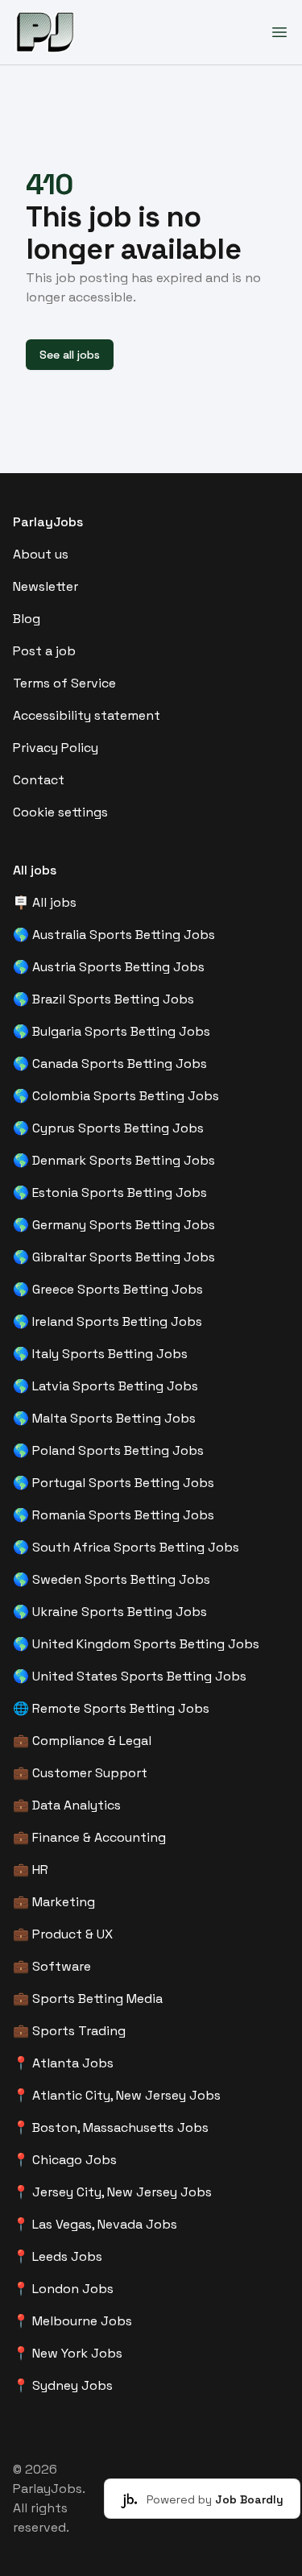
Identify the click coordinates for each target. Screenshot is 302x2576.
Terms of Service (64, 683)
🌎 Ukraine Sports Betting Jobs (110, 1612)
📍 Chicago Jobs (65, 2160)
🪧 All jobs (45, 902)
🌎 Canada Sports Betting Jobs (110, 1064)
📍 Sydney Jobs (63, 2385)
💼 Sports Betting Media (88, 1998)
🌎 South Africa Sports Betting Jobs (126, 1547)
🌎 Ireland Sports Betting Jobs (108, 1321)
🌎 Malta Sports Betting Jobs (104, 1418)
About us (41, 554)
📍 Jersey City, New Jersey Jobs (112, 2192)
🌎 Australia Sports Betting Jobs (114, 935)
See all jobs (70, 355)
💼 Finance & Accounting (89, 1837)
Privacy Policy (56, 748)
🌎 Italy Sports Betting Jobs (100, 1354)
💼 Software (52, 1966)
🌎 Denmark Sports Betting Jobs (114, 1160)
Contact (39, 780)
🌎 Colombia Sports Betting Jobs (116, 1096)
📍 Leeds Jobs (58, 2256)
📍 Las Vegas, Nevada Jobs (95, 2224)
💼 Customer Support (80, 1773)
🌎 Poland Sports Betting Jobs (108, 1450)
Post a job (44, 651)
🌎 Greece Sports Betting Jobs (108, 1289)
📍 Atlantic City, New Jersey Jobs (117, 2095)
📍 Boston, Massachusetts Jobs (111, 2127)
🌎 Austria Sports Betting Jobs (109, 967)
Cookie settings (60, 812)
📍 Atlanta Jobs (63, 2063)
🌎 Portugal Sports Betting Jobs (114, 1483)
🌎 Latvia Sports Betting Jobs (105, 1386)
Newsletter (46, 586)
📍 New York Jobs (68, 2353)
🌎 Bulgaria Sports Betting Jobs (112, 1031)
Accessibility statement (87, 715)
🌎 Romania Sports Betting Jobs (114, 1515)
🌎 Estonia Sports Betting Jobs (110, 1192)
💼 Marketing (54, 1902)
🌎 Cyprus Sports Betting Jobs (108, 1128)
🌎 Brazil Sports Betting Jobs (103, 999)
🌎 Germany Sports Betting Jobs (114, 1225)
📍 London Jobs (63, 2289)
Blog (27, 619)
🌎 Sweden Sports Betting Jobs (112, 1579)
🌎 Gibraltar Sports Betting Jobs (114, 1257)
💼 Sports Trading (69, 2031)
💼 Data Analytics (67, 1805)
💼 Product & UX (63, 1934)
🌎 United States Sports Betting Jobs (130, 1676)
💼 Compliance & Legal (82, 1741)
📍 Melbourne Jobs (72, 2321)
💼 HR (31, 1870)
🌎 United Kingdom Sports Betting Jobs (136, 1644)
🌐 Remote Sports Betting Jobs (111, 1708)
